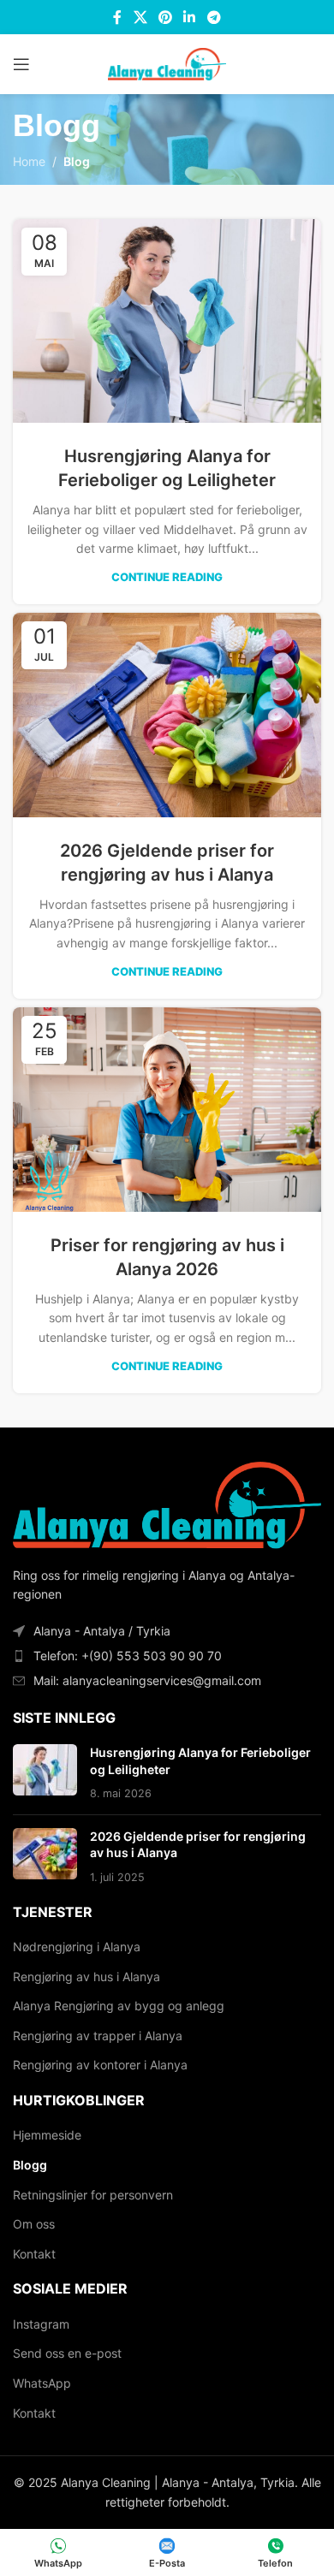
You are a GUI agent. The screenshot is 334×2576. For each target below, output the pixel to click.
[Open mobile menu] (21, 64)
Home (29, 161)
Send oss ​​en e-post (67, 2353)
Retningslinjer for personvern (93, 2195)
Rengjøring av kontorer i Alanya (100, 2065)
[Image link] (167, 1504)
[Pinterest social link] (165, 17)
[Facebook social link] (118, 17)
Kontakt (34, 2254)
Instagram (41, 2324)
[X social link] (140, 17)
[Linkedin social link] (190, 17)
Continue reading (167, 577)
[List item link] (167, 1656)
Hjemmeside (47, 2135)
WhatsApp (42, 2383)
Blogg (30, 2165)
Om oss (34, 2224)
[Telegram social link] (214, 17)
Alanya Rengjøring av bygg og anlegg (119, 2006)
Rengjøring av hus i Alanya (86, 1977)
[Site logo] (167, 63)
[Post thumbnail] (45, 1773)
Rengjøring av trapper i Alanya (98, 2036)
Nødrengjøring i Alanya (77, 1947)
